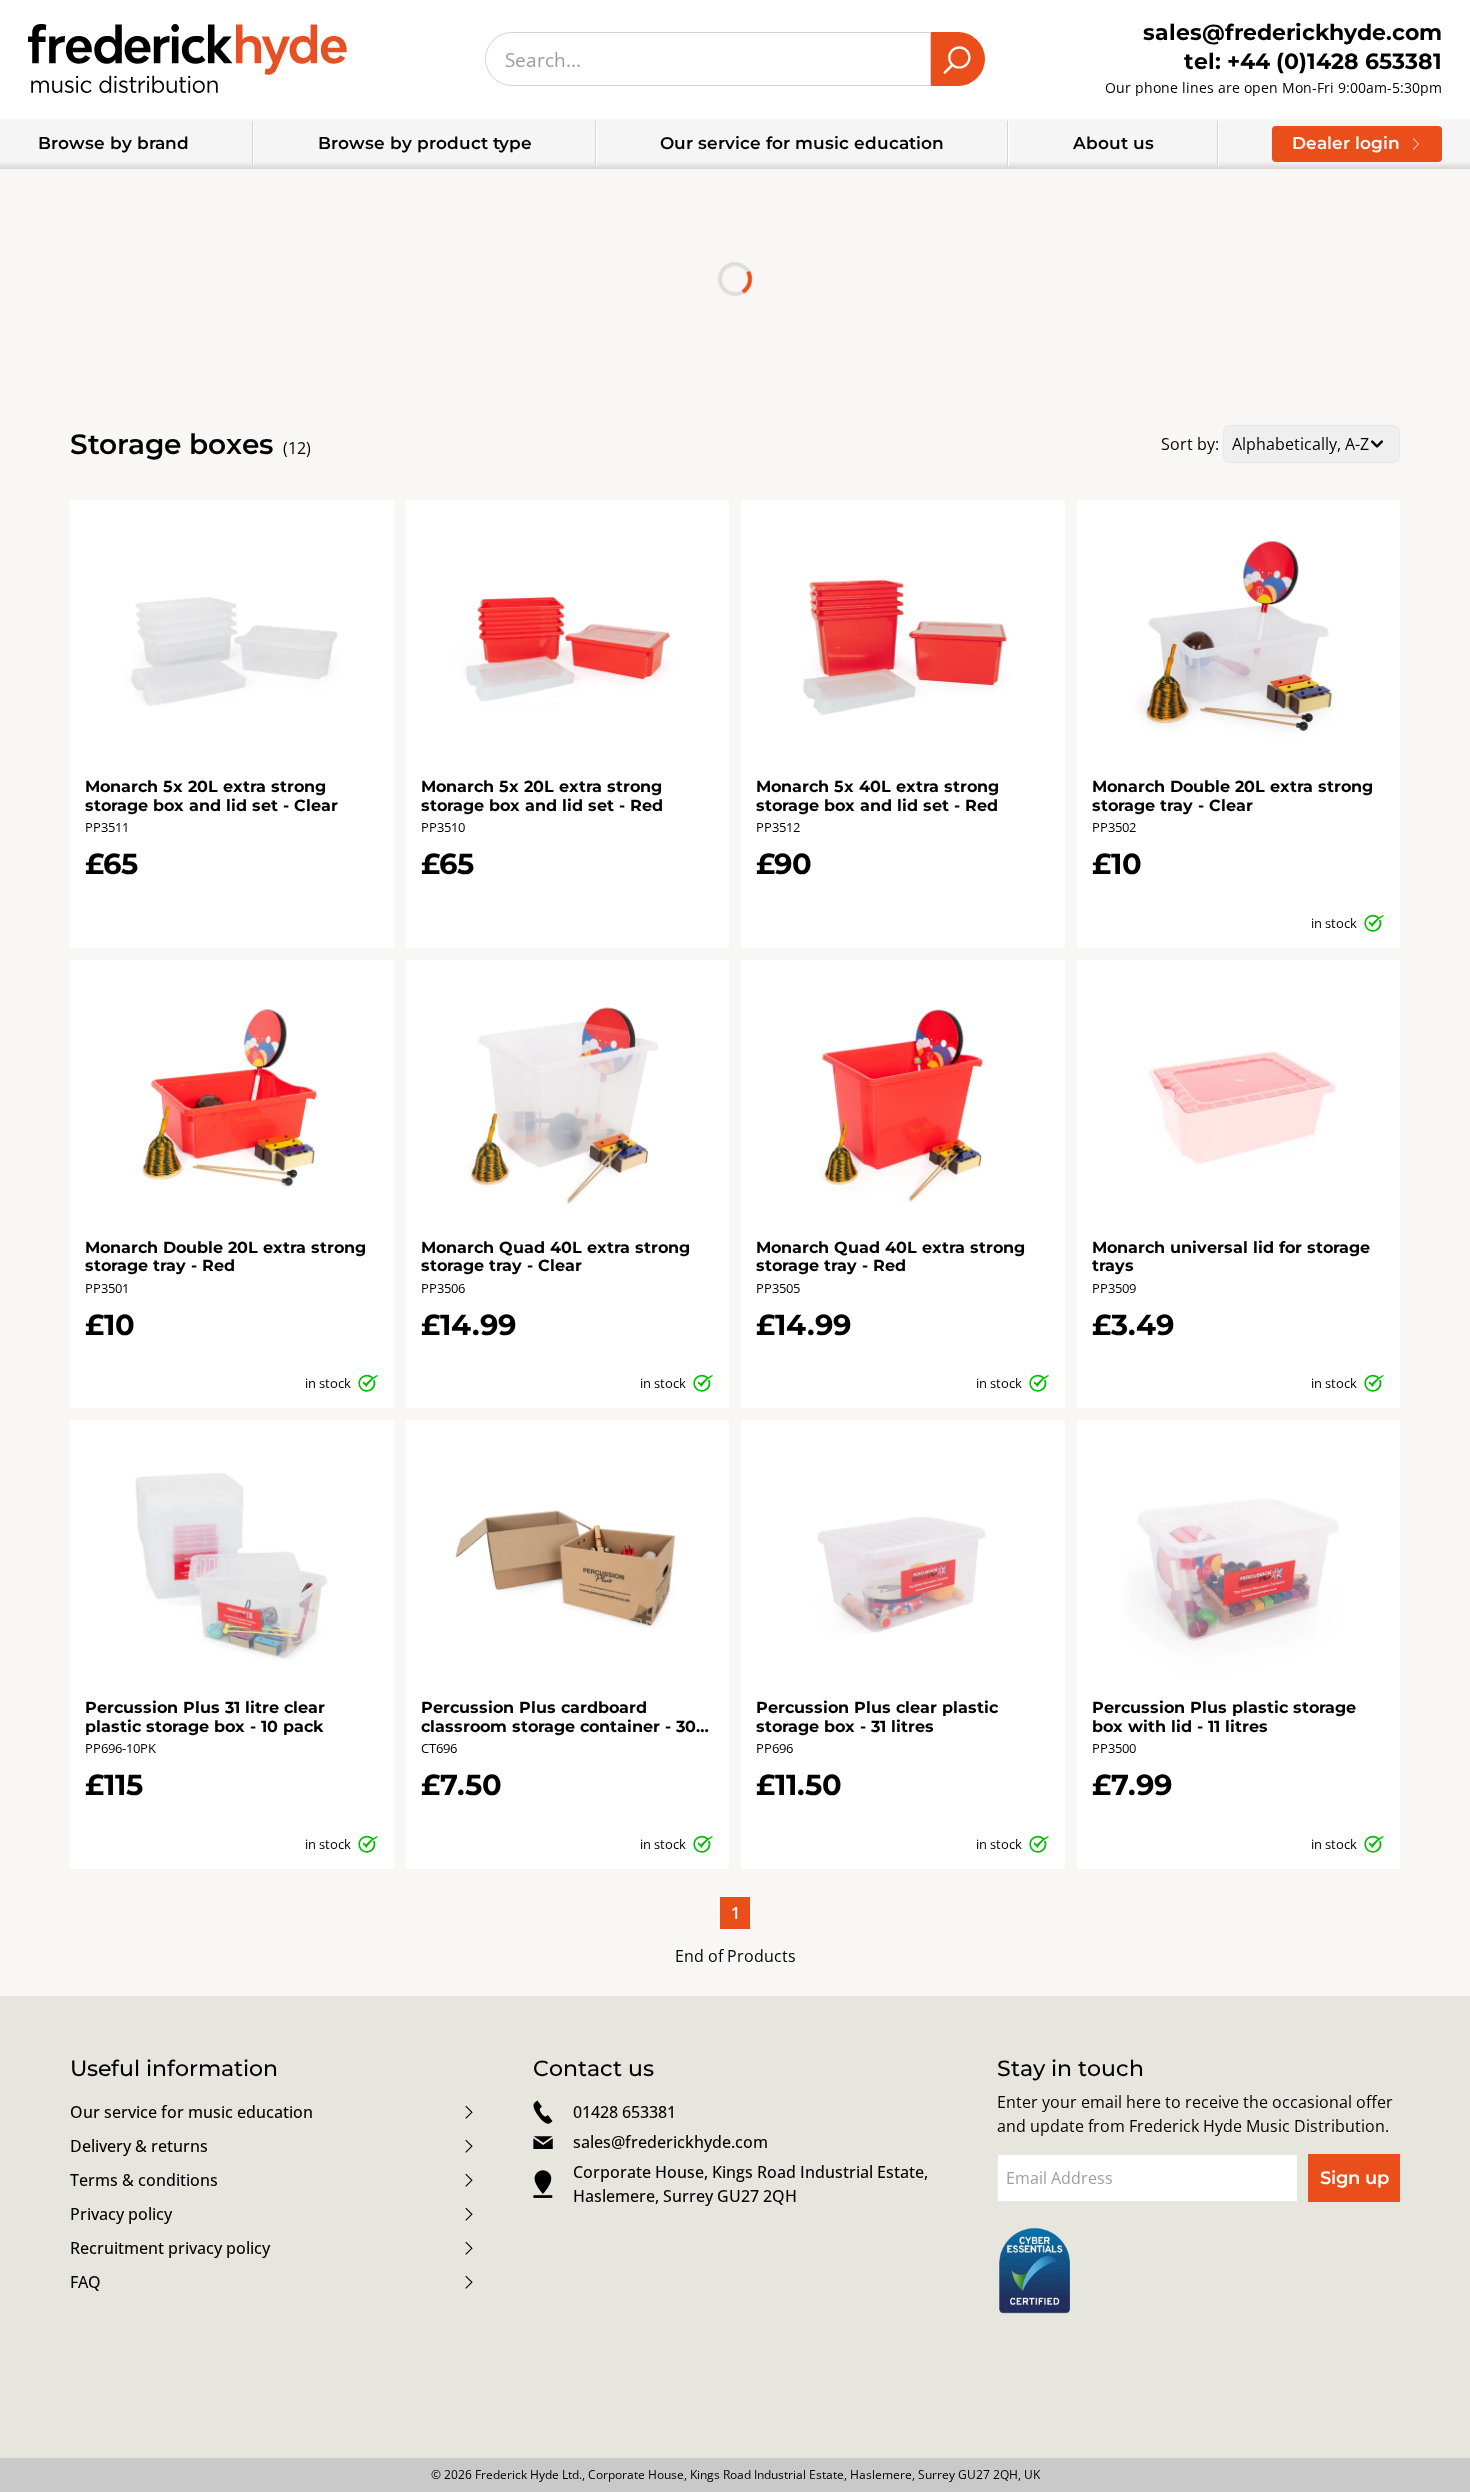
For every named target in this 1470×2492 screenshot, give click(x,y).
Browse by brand (113, 143)
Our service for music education (802, 143)
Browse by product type (425, 143)
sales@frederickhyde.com (670, 2142)
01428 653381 (624, 2112)
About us (1113, 143)
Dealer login (1346, 143)
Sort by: (1190, 444)
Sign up (1354, 2178)
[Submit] (958, 59)
